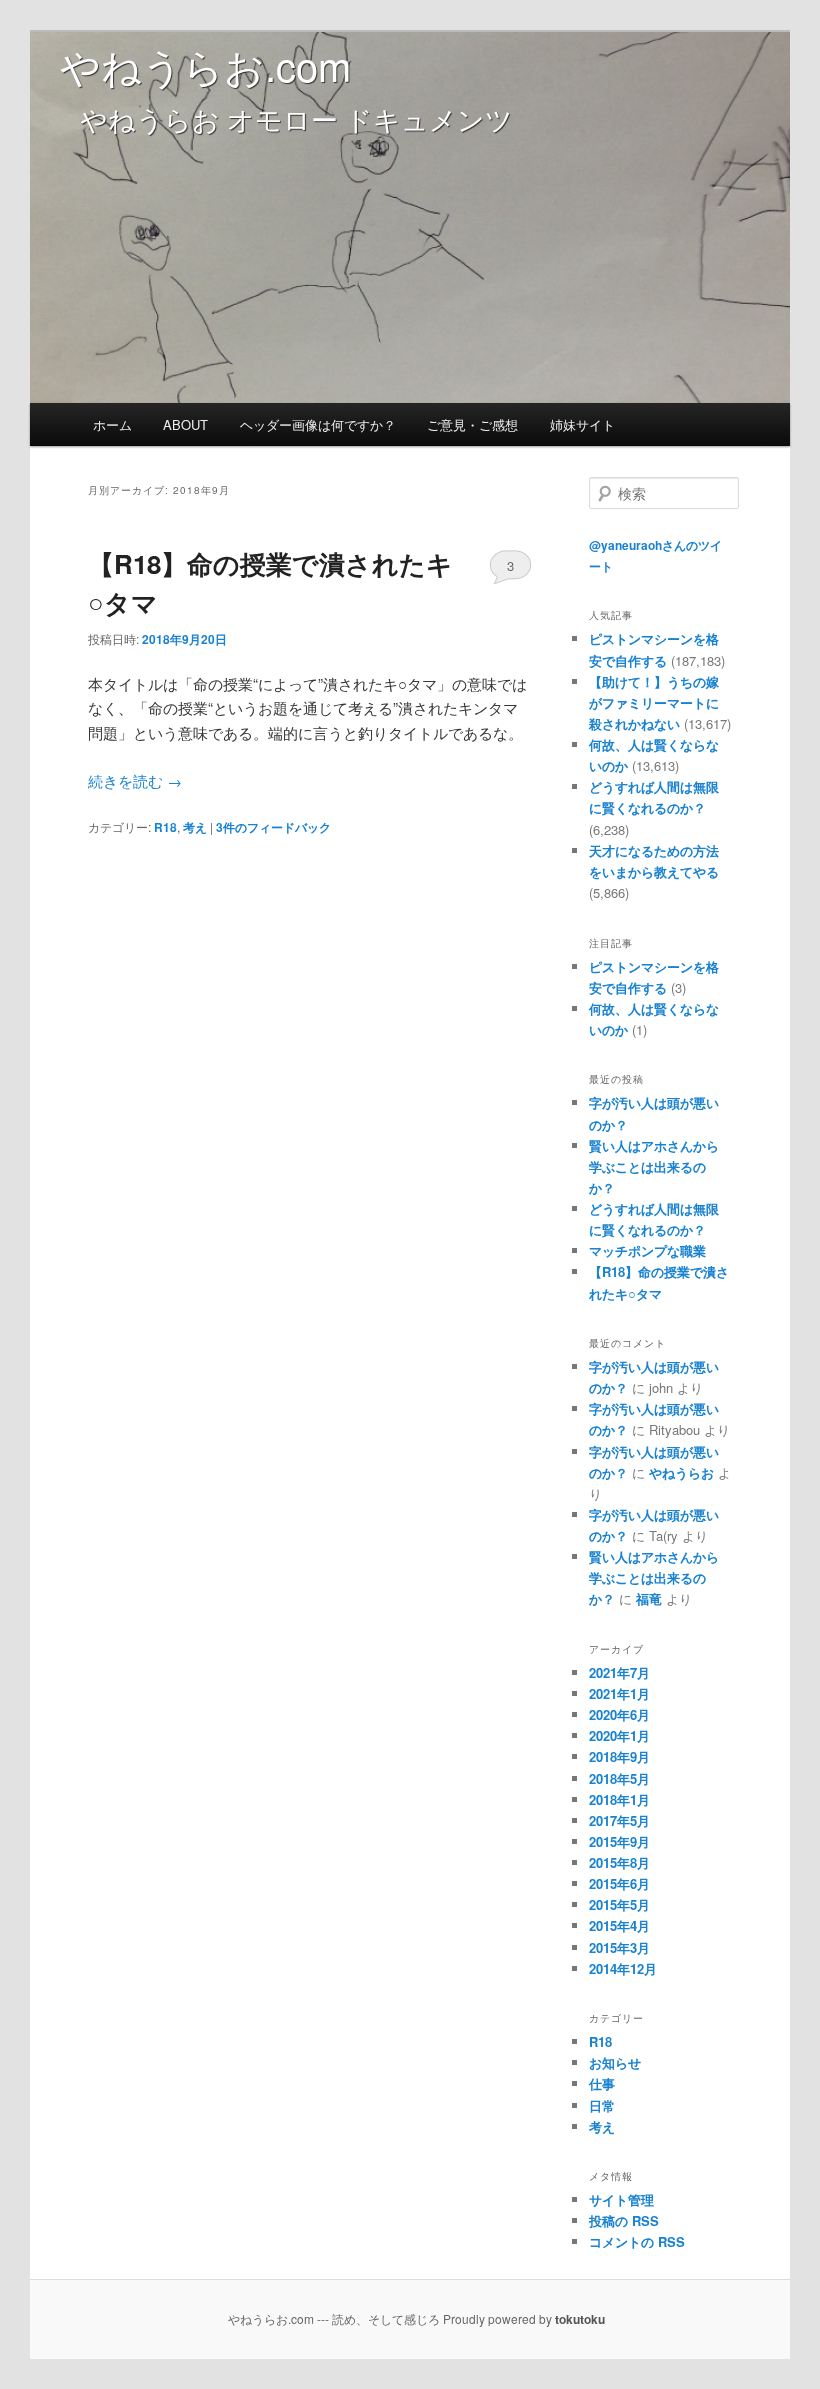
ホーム (112, 424)
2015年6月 (619, 1883)
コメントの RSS (637, 2241)
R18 (165, 827)
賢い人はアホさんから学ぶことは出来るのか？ (654, 1166)
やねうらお (681, 1472)
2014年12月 (623, 1968)
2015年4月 (619, 1925)
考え (195, 827)
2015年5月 (619, 1904)
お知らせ (615, 2062)
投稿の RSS (624, 2220)
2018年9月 (619, 1756)
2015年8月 (619, 1862)
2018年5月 (619, 1778)
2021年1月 (619, 1693)
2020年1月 (619, 1735)
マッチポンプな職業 (647, 1250)
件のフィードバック (273, 827)
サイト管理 (621, 2199)
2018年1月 (619, 1799)
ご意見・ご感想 (472, 424)
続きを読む (135, 780)
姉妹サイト (582, 424)
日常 (602, 2105)
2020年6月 (619, 1714)
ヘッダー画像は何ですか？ (318, 424)
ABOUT (185, 424)
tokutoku (580, 2319)
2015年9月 (619, 1841)
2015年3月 (619, 1947)
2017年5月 (619, 1820)
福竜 (649, 1598)
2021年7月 (619, 1672)
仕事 (602, 2083)
